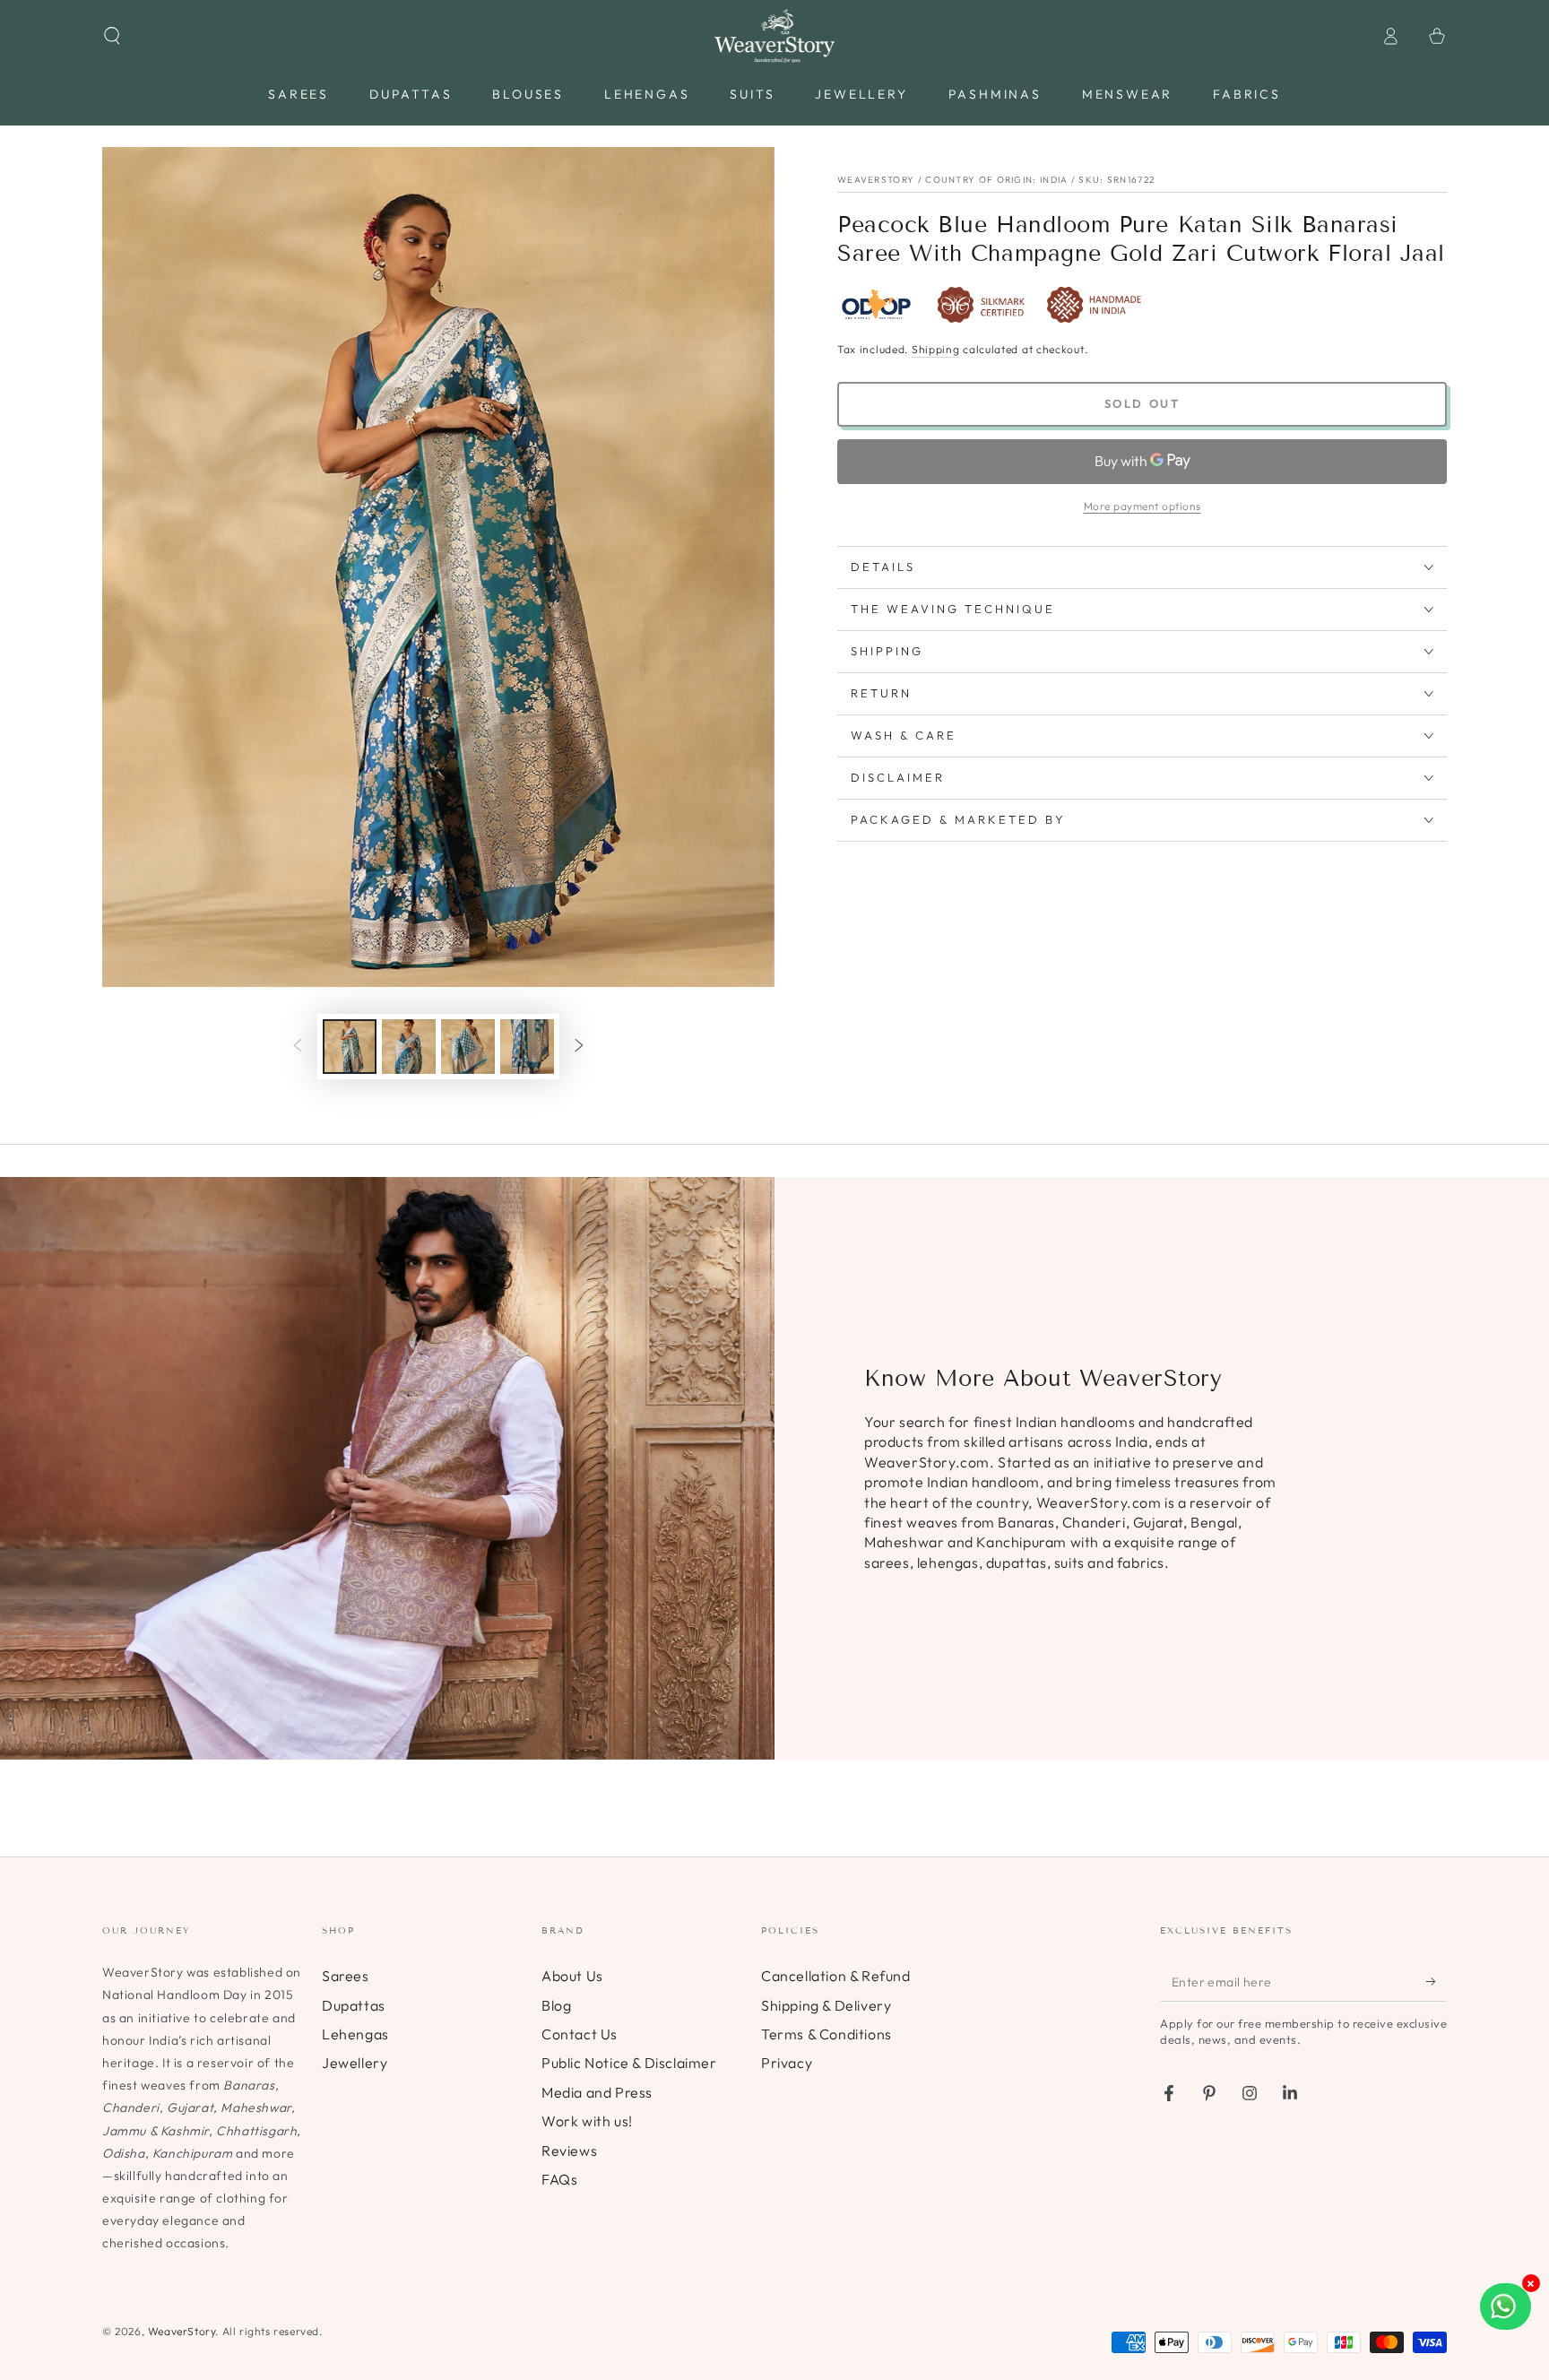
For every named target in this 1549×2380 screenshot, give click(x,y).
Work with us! (587, 2121)
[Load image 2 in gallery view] (409, 1047)
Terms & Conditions (826, 2034)
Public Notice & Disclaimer (629, 2063)
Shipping (936, 349)
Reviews (569, 2151)
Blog (556, 2005)
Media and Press (597, 2092)
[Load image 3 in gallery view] (468, 1047)
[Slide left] (298, 1047)
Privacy (787, 2063)
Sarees (346, 1976)
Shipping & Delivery (826, 2005)
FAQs (559, 2179)
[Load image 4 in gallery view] (527, 1047)
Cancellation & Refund (836, 1976)
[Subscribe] (1437, 1981)
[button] (112, 36)
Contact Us (580, 2034)
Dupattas (354, 2005)
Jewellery (355, 2063)
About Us (572, 1976)
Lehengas (355, 2034)
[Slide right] (579, 1047)
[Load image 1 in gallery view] (350, 1047)
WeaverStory (182, 2331)
